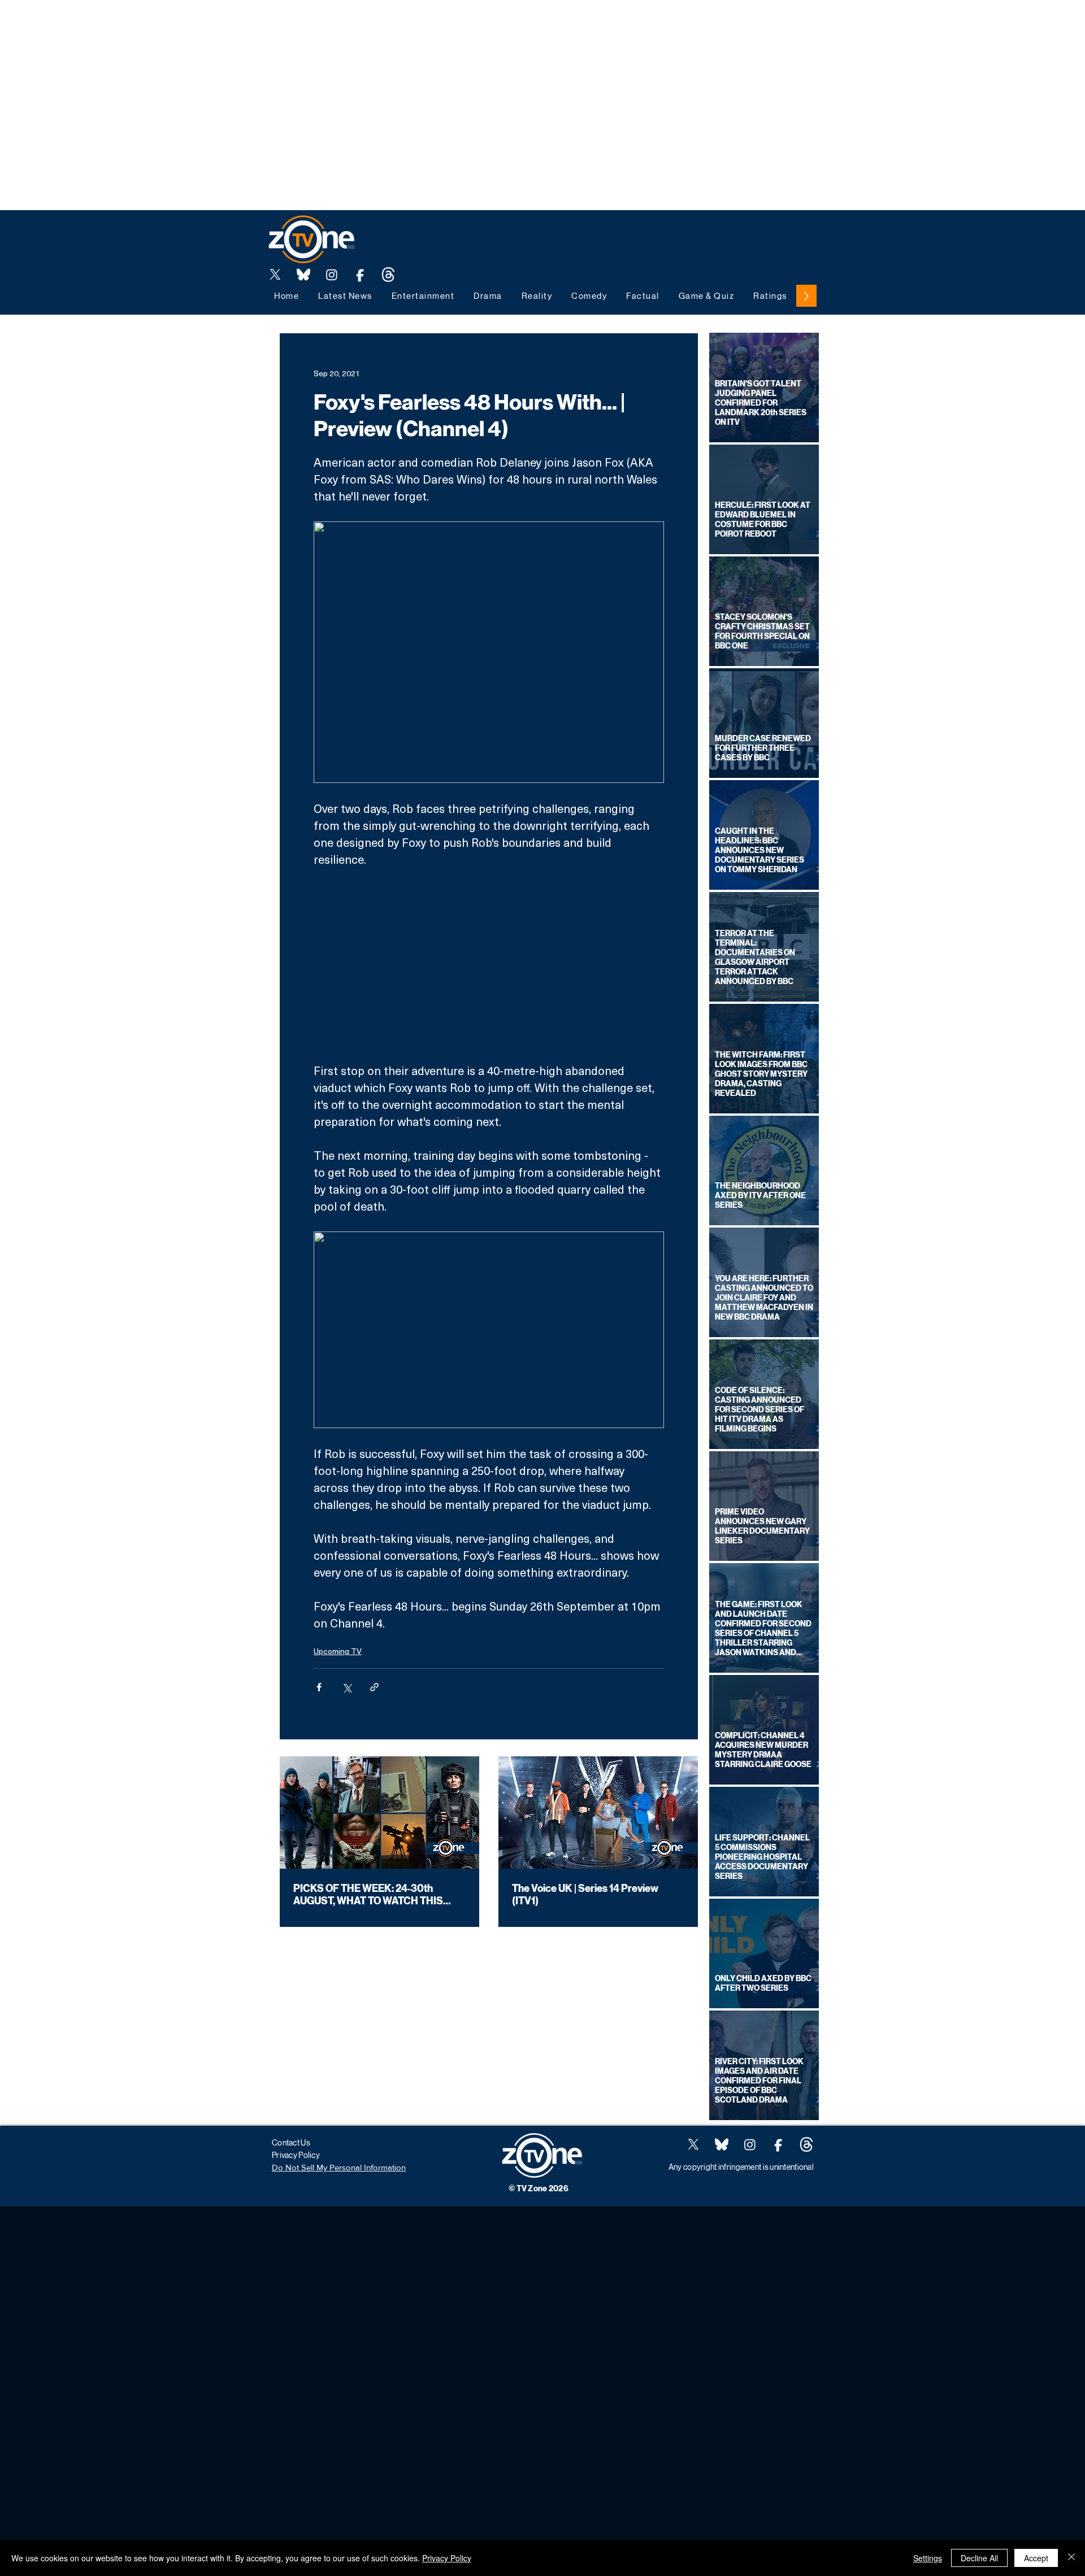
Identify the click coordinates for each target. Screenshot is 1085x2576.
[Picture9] (388, 275)
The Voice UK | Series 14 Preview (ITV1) (585, 1895)
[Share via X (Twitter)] (347, 1687)
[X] (275, 275)
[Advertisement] (206, 25)
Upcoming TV (338, 1651)
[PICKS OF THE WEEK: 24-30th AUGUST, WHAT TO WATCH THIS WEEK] (379, 1813)
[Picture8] (303, 275)
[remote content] (489, 965)
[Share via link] (374, 1687)
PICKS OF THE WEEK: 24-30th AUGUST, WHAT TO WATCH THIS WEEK (368, 1895)
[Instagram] (332, 275)
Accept (1036, 2558)
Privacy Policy (447, 2558)
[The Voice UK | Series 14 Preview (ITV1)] (598, 1813)
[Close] (1071, 2558)
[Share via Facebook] (319, 1687)
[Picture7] (360, 275)
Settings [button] (928, 2558)
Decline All (979, 2558)
